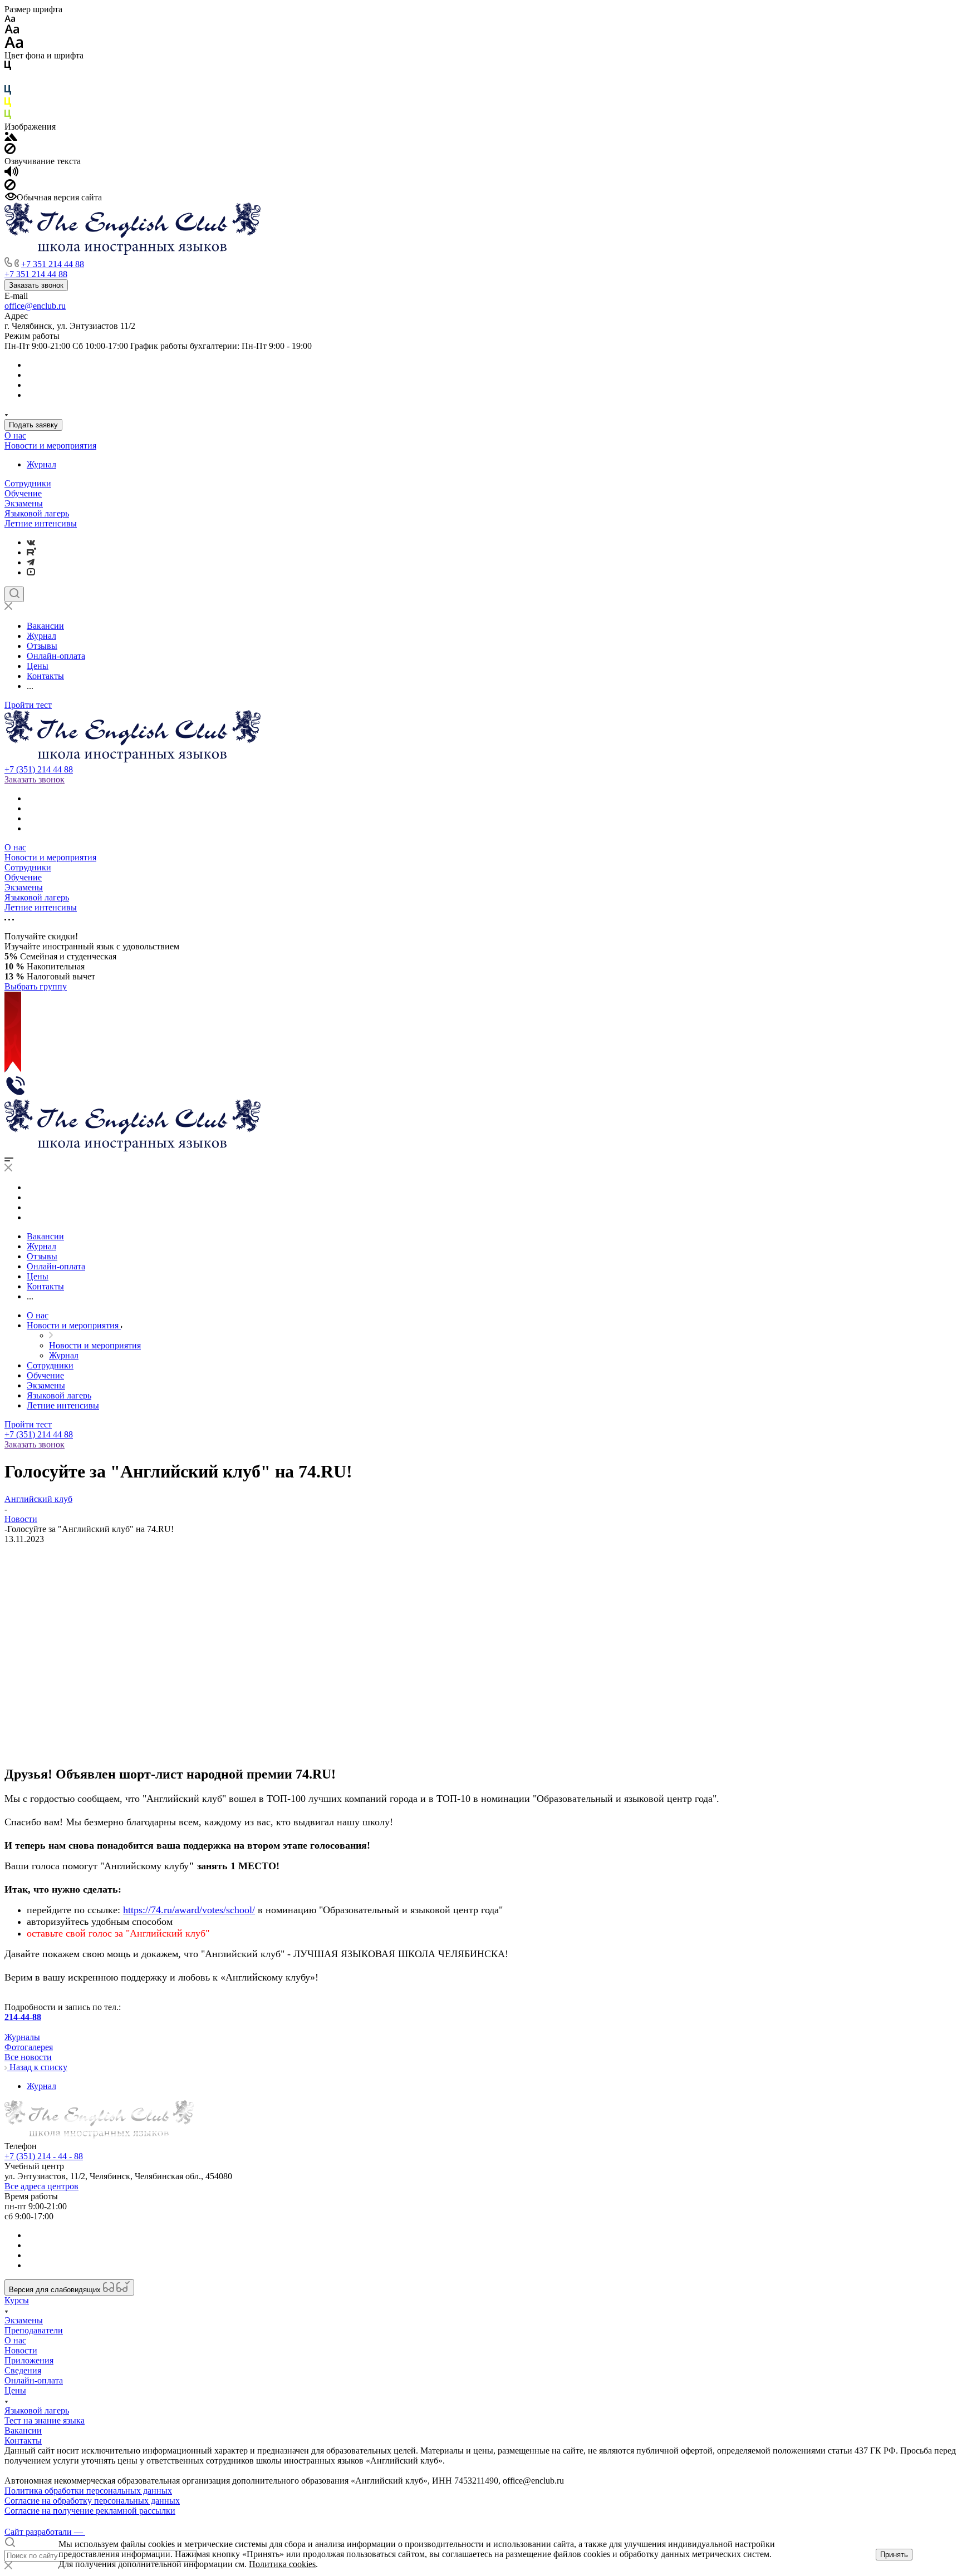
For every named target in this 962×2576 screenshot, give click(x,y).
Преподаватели (34, 2330)
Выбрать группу (36, 986)
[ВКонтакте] (31, 542)
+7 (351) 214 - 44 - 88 (44, 2156)
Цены (15, 2390)
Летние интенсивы (41, 523)
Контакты (23, 2440)
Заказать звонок (36, 285)
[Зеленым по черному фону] (8, 117)
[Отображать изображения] (11, 138)
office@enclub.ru (35, 306)
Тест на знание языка (45, 2420)
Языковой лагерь (37, 513)
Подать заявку (33, 425)
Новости (21, 2350)
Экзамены (24, 503)
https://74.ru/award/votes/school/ (189, 1910)
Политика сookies (282, 2564)
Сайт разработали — (45, 2532)
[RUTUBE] (31, 552)
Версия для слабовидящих (56, 2290)
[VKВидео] (31, 572)
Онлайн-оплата (34, 2380)
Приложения (29, 2360)
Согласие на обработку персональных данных (92, 2501)
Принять (894, 2555)
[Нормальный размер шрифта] (12, 31)
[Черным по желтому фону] (8, 104)
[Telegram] (31, 562)
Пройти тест (28, 705)
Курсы (17, 2300)
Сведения (23, 2370)
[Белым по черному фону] (8, 80)
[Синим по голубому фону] (8, 92)
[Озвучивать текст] (11, 174)
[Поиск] (14, 594)
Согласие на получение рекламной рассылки (90, 2511)
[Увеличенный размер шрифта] (14, 45)
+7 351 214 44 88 (53, 264)
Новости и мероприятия (50, 445)
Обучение (23, 493)
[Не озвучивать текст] (10, 187)
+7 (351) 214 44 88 (39, 769)
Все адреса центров (41, 2186)
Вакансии (23, 2430)
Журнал (41, 464)
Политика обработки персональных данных (88, 2491)
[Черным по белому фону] (8, 68)
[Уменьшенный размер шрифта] (10, 19)
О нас (15, 435)
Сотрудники (28, 483)
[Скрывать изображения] (10, 151)
